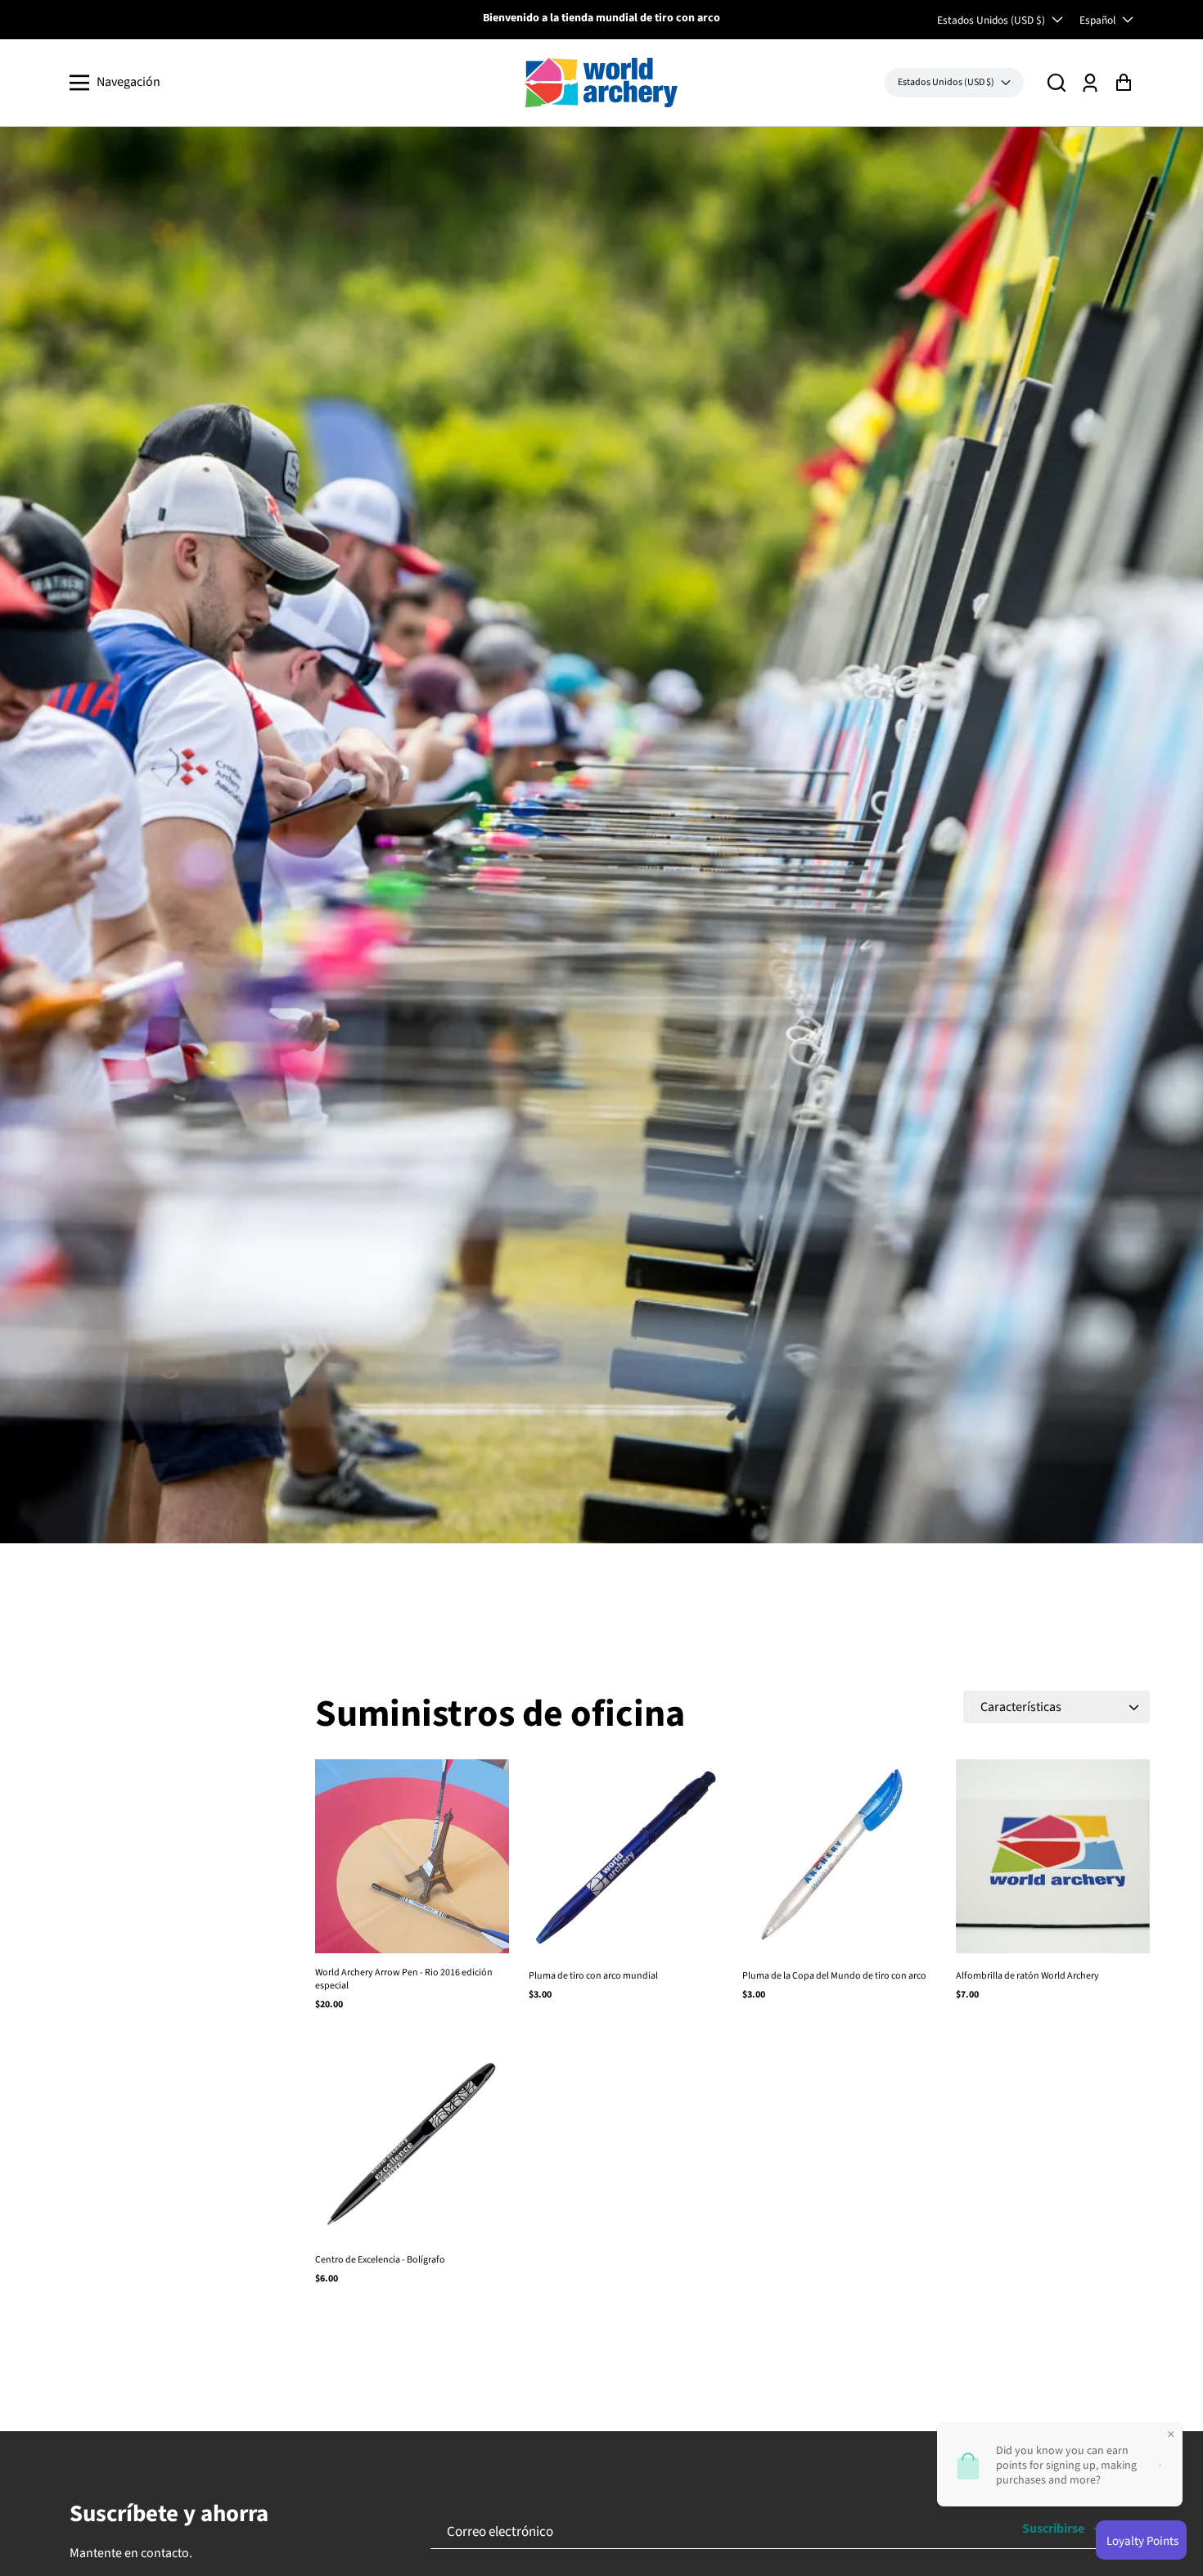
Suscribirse (1053, 2529)
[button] (1057, 82)
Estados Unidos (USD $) (991, 20)
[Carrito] (1123, 82)
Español (1097, 20)
